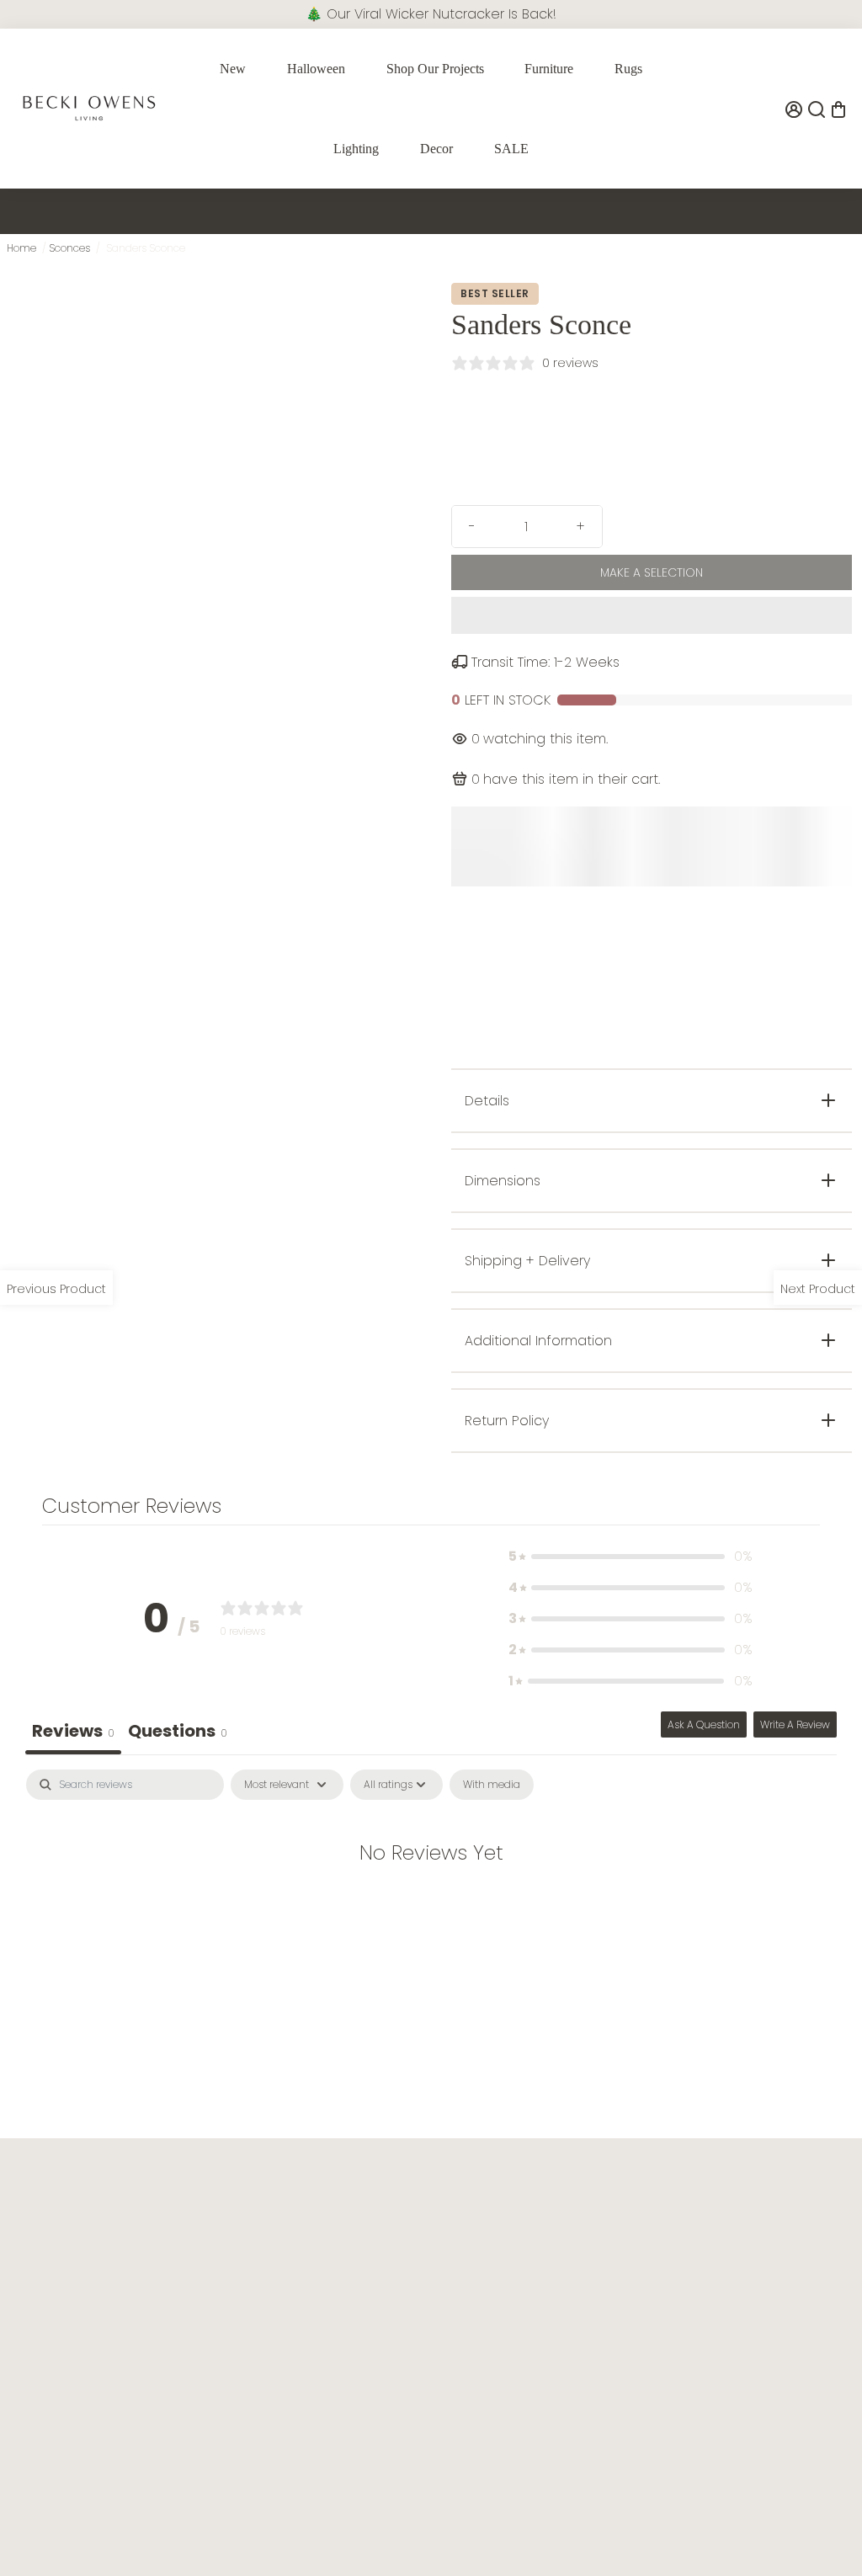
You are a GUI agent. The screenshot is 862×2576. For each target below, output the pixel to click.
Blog (543, 2219)
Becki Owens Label (757, 2327)
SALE (511, 149)
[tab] (178, 1733)
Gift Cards (732, 2300)
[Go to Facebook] (26, 2526)
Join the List (184, 2407)
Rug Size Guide (574, 2273)
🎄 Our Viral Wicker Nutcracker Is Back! (431, 14)
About (203, 2219)
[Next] (380, 565)
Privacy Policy (224, 2273)
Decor (436, 149)
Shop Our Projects (435, 69)
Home (21, 248)
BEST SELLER (495, 293)
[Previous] (108, 565)
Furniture (549, 69)
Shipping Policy (403, 2300)
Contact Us (391, 2219)
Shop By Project (748, 2219)
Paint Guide (564, 2246)
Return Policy (395, 2273)
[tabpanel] (431, 1905)
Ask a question (704, 1724)
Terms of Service (234, 2246)
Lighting (356, 149)
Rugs (628, 69)
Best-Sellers (736, 2273)
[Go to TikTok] (78, 2526)
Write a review (795, 1724)
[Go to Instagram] (53, 2526)
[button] (652, 615)
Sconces (69, 248)
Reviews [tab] (73, 1731)
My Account (392, 2327)
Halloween (316, 69)
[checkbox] (492, 1785)
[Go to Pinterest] (102, 2526)
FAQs (373, 2246)
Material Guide (573, 2300)
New (233, 69)
